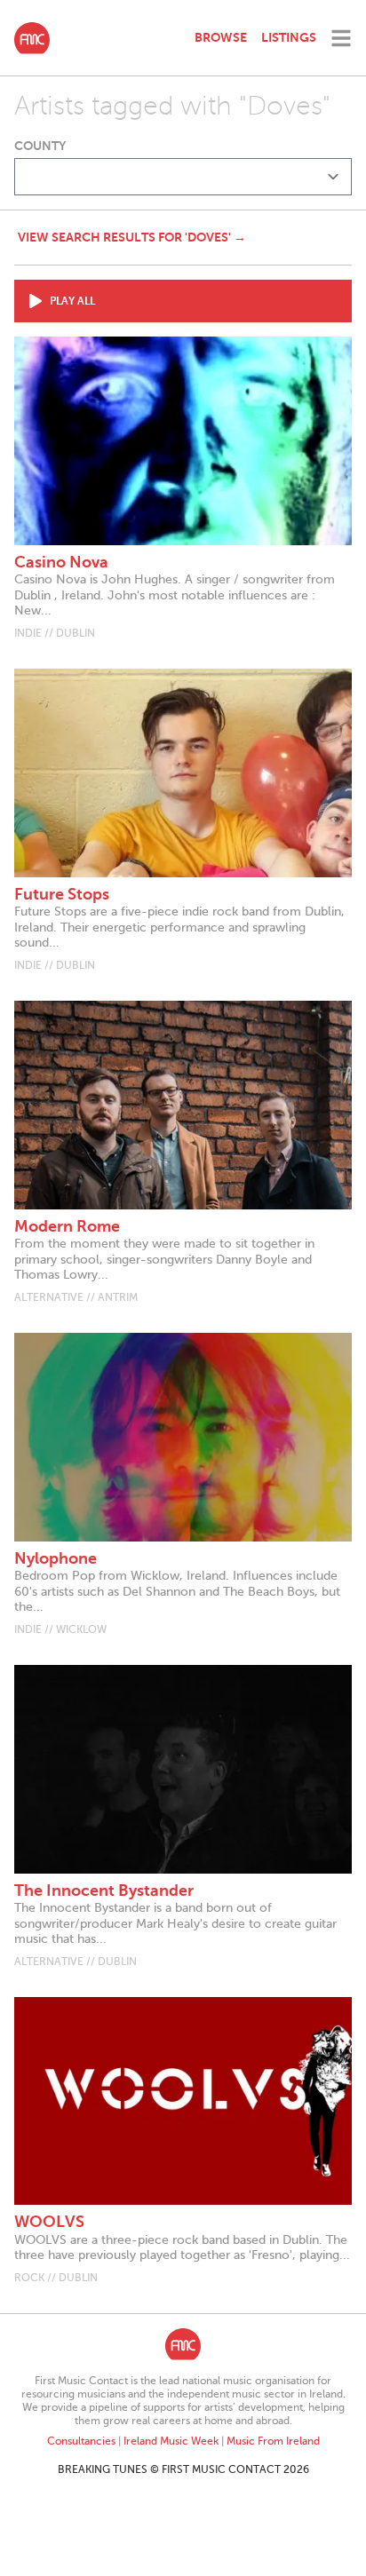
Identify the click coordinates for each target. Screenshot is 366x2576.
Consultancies (81, 2441)
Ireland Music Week (171, 2441)
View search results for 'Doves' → (132, 237)
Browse (221, 37)
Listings (289, 37)
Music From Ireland (273, 2441)
